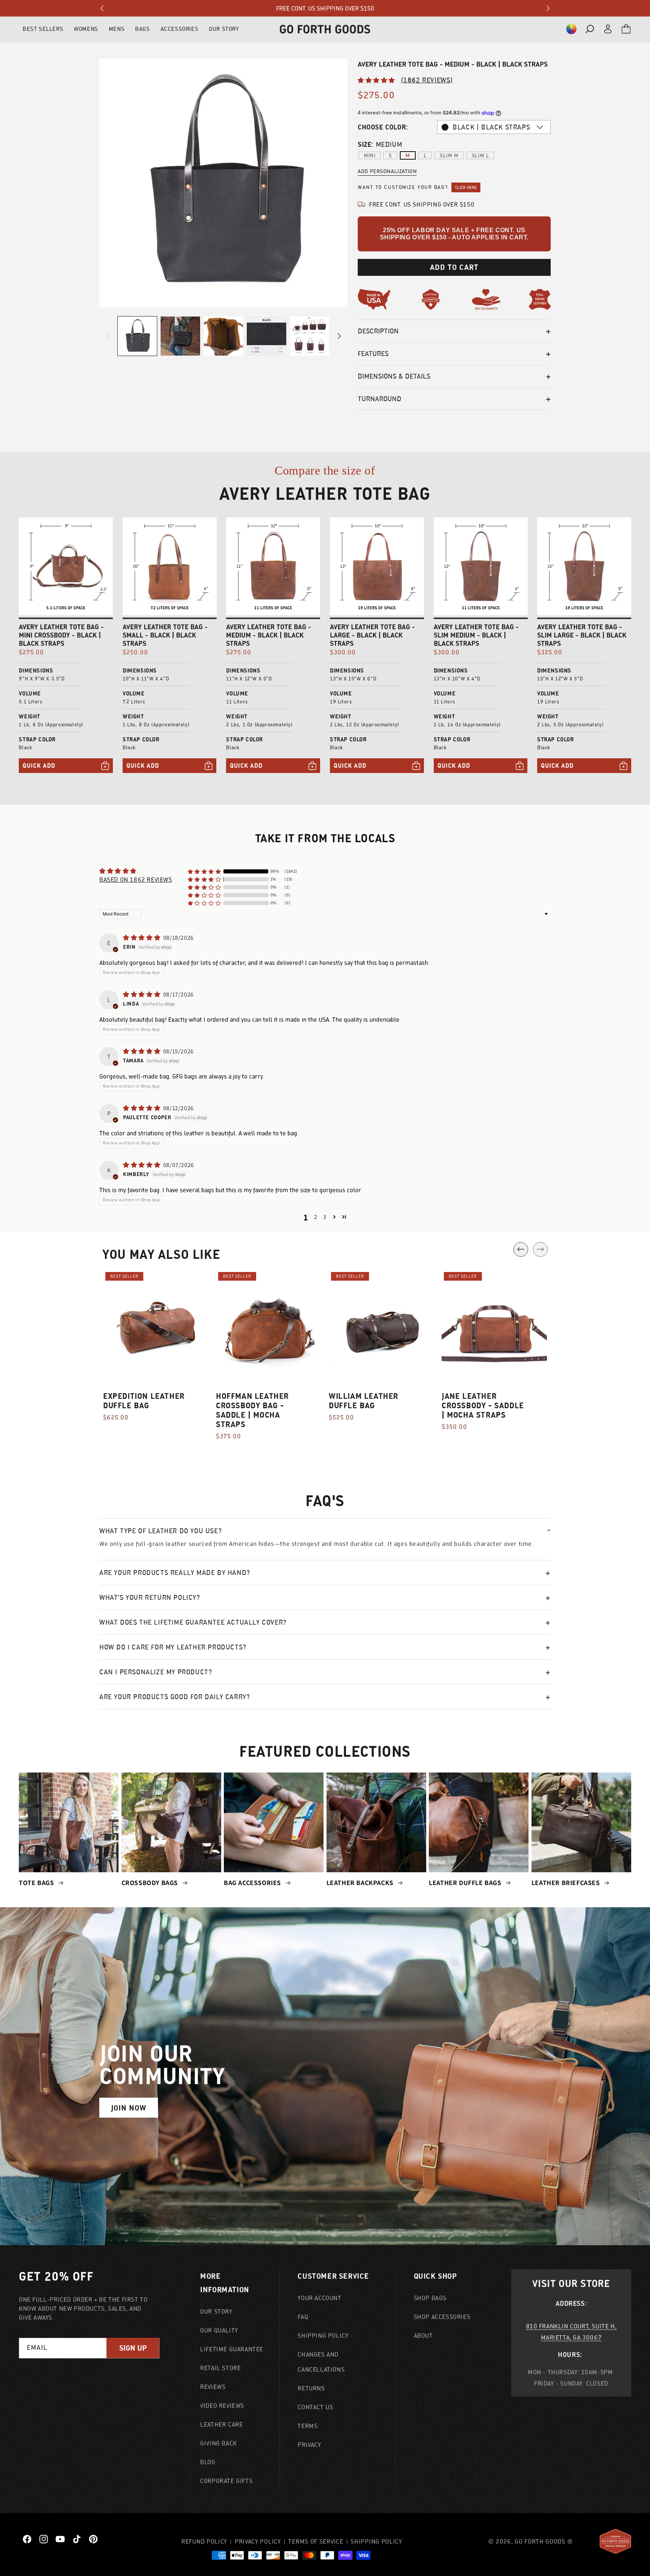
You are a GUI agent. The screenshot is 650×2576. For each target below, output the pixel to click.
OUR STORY (224, 29)
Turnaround (380, 399)
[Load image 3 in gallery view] (223, 336)
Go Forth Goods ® (544, 2541)
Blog (208, 2462)
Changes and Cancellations (321, 2362)
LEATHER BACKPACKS (361, 1883)
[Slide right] (339, 336)
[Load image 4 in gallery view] (266, 336)
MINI (370, 155)
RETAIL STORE (220, 2368)
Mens (117, 29)
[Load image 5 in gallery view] (310, 336)
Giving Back (219, 2443)
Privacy (309, 2445)
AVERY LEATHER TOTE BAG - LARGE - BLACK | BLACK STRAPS (372, 635)
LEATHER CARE (221, 2424)
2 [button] (316, 1217)
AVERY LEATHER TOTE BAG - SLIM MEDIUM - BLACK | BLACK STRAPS (476, 635)
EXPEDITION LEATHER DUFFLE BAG (144, 1401)
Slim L (481, 155)
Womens (86, 29)
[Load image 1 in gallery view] (137, 336)
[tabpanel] (156, 1350)
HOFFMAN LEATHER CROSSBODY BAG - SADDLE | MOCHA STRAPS (252, 1410)
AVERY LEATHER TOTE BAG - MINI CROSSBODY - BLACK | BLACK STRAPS (61, 635)
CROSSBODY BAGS (151, 1883)
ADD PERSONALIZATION (387, 171)
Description (378, 331)
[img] (142, 938)
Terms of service (316, 2541)
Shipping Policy (323, 2336)
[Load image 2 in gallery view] (180, 336)
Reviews (213, 2387)
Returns (311, 2388)
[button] (571, 29)
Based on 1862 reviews (136, 879)
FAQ (303, 2317)
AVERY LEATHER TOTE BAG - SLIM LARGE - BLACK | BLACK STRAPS (582, 635)
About (423, 2336)
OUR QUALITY (219, 2330)
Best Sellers (43, 29)
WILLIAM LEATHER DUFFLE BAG (364, 1401)
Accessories (180, 29)
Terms (308, 2426)
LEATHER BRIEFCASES (566, 1883)
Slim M (449, 155)
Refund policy (204, 2541)
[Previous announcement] (102, 8)
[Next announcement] (548, 8)
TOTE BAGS (37, 1883)
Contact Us (315, 2407)
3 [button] (325, 1217)
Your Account (319, 2298)
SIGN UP (133, 2348)
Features (373, 354)
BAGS (142, 29)
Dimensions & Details (394, 376)
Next (540, 1249)
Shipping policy (376, 2541)
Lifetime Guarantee (232, 2349)
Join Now (129, 2108)
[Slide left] (108, 336)
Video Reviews (222, 2406)
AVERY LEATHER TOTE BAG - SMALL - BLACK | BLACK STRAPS (165, 635)
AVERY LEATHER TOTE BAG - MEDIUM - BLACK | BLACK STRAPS (269, 635)
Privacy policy (258, 2541)
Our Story (216, 2311)
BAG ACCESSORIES (253, 1883)
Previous (521, 1249)
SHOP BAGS (430, 2298)
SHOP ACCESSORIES (442, 2317)
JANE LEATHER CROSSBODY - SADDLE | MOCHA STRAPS (483, 1405)
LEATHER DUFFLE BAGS (466, 1883)
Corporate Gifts (226, 2481)
